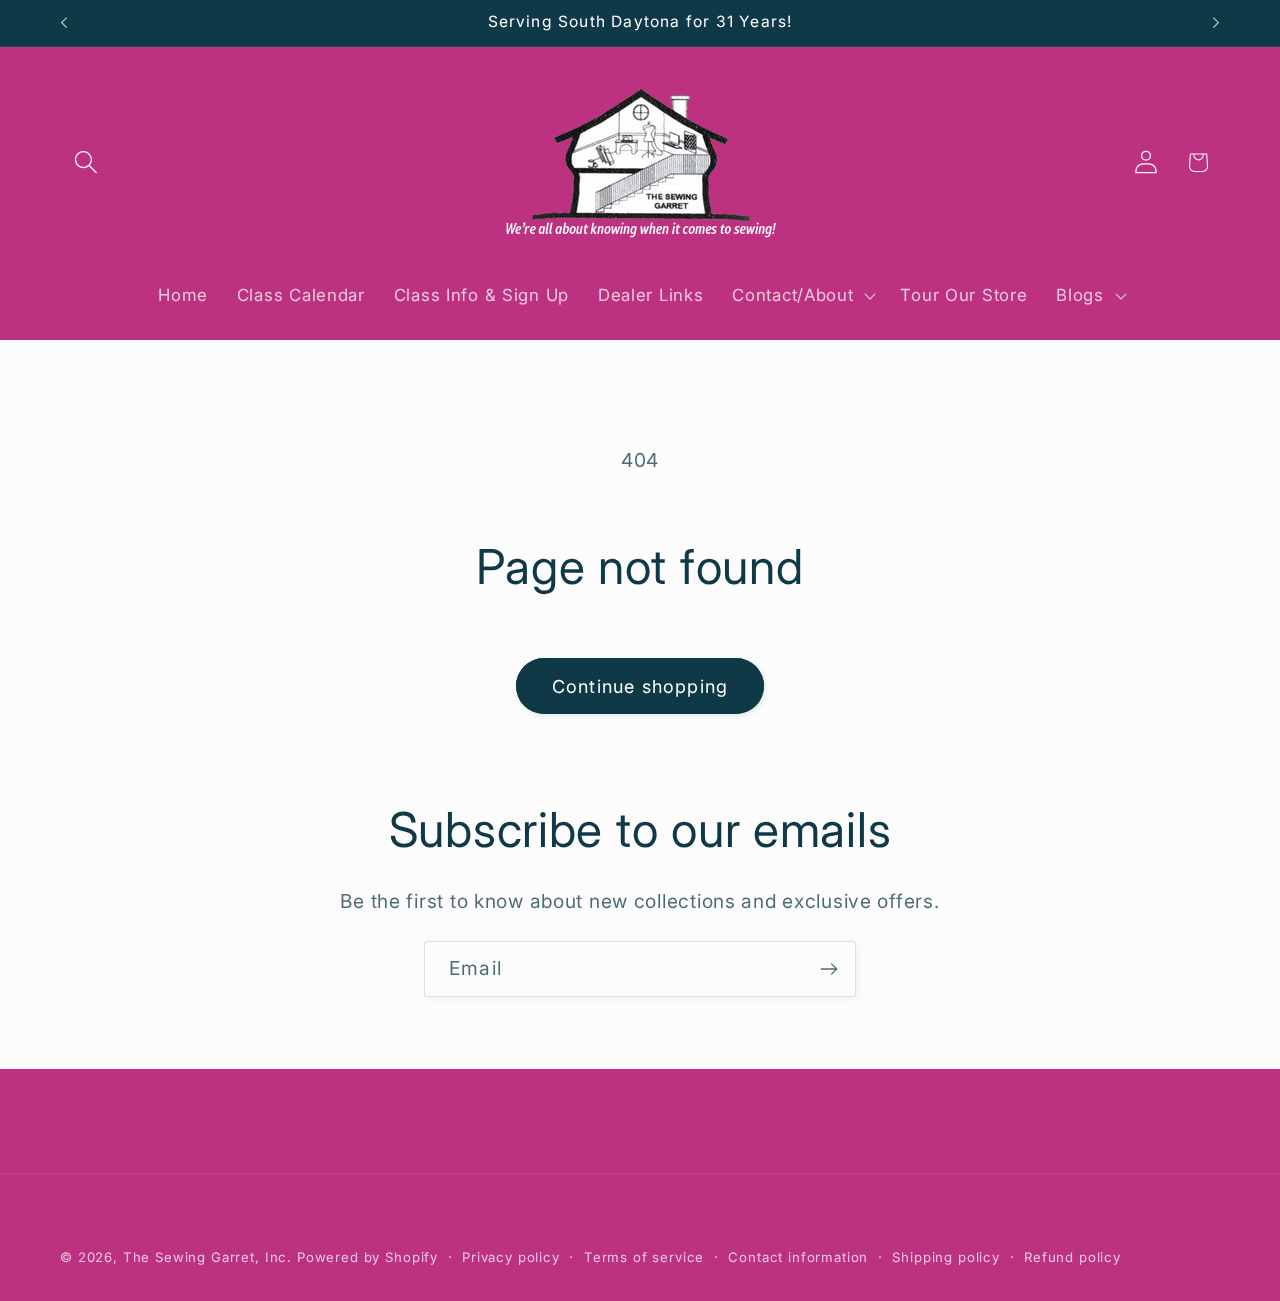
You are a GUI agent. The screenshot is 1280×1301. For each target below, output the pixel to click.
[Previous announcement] (64, 23)
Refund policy (1072, 1257)
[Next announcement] (1216, 23)
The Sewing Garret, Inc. (207, 1257)
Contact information (798, 1257)
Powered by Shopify (367, 1257)
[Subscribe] (828, 969)
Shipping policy (946, 1257)
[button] (86, 162)
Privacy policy (511, 1257)
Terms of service (644, 1257)
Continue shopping (640, 686)
